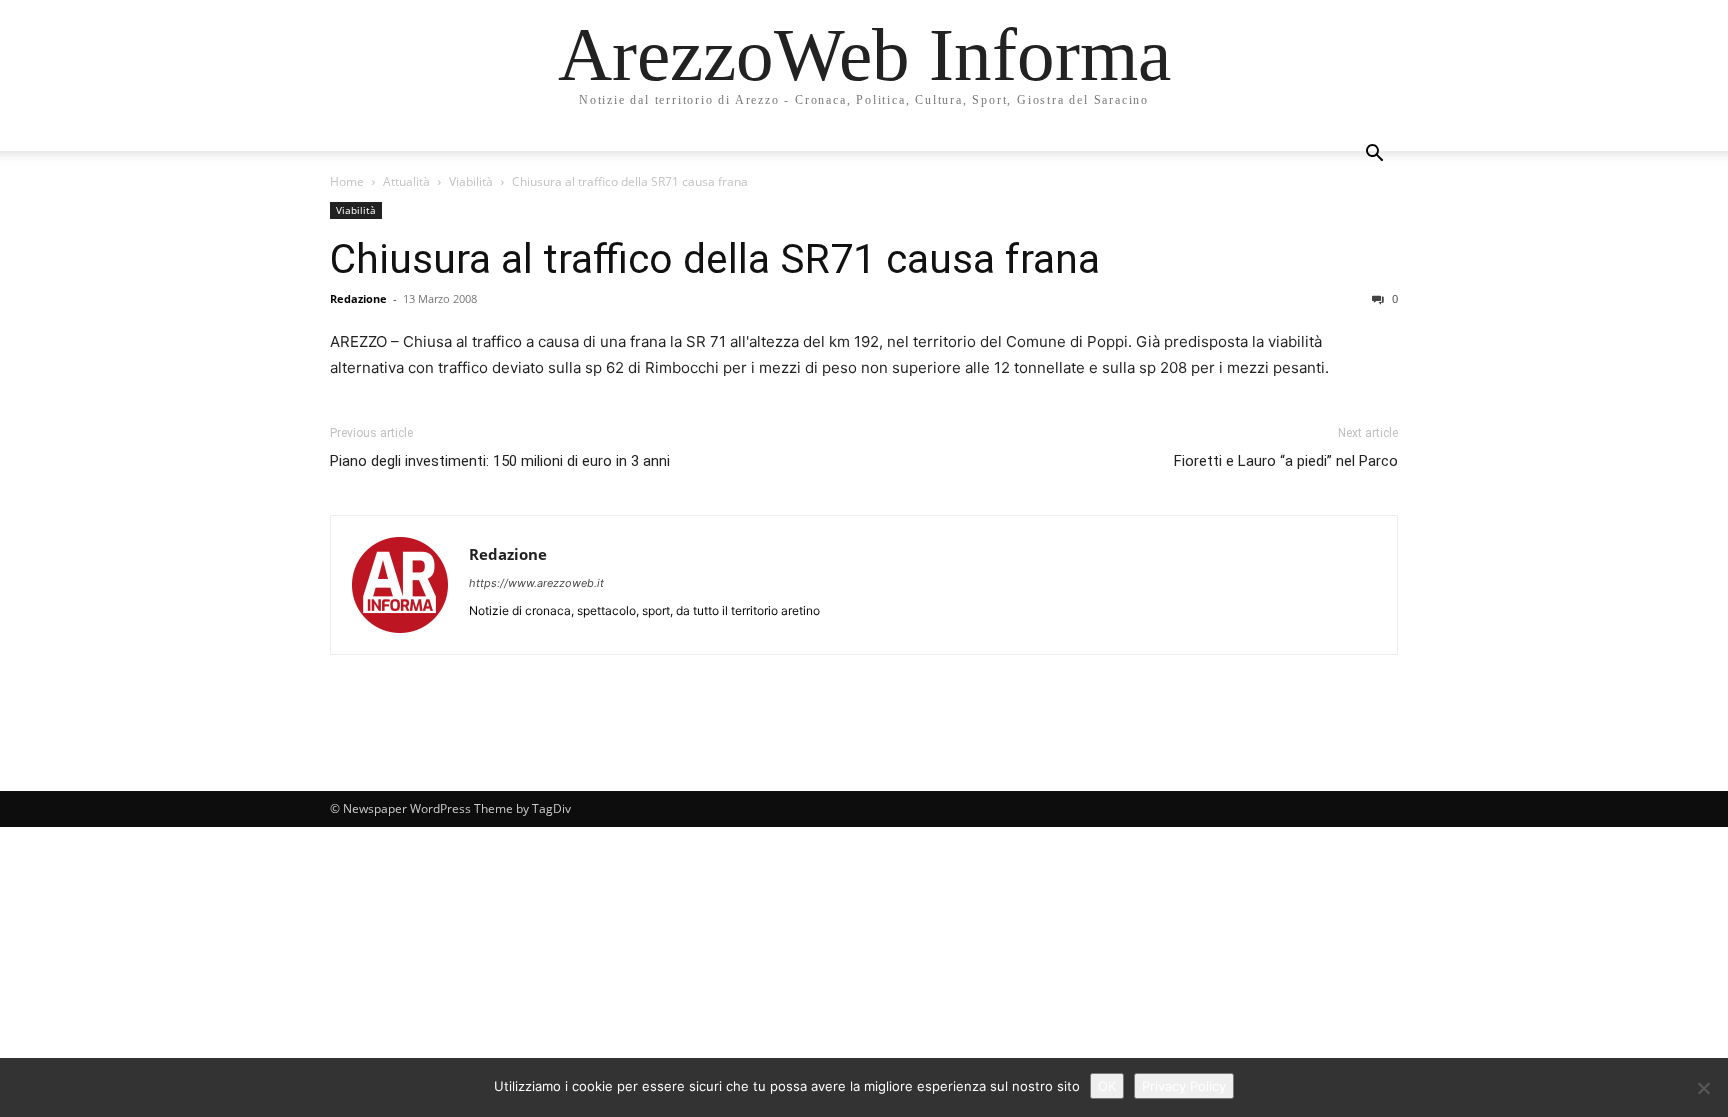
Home (347, 181)
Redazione (358, 298)
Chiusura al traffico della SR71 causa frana (715, 259)
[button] (1374, 155)
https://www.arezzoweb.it (536, 583)
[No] (1703, 1088)
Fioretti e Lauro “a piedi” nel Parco (1286, 461)
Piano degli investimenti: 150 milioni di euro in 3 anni (500, 461)
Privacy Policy (1184, 1086)
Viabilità (471, 181)
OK (1107, 1086)
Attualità (406, 181)
